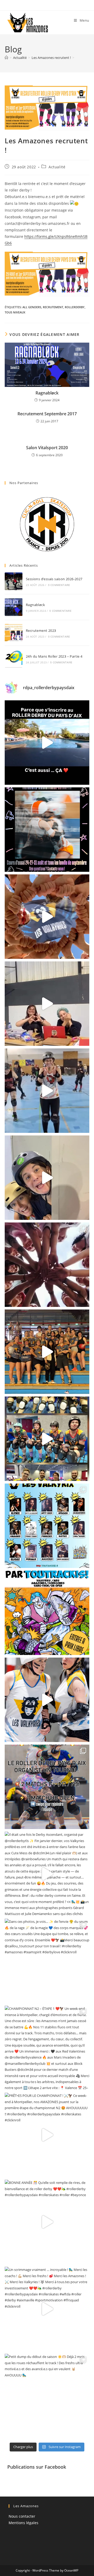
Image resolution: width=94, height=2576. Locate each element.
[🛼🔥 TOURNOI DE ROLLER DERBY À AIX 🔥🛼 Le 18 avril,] (47, 1787)
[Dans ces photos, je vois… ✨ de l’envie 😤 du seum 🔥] (47, 1961)
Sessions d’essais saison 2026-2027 (54, 579)
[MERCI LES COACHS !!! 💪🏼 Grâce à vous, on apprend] (47, 1178)
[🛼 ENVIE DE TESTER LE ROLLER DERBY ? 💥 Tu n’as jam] (47, 830)
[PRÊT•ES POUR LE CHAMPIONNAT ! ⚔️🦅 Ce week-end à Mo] (47, 2135)
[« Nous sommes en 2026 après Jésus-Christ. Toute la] (47, 1613)
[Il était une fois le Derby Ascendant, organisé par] (47, 1874)
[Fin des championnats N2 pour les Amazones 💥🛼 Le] (47, 1439)
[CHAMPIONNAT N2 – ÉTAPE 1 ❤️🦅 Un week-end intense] (47, 2048)
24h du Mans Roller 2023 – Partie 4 (54, 656)
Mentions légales (23, 2523)
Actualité (57, 167)
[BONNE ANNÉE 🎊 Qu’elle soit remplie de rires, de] (47, 2222)
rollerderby (75, 307)
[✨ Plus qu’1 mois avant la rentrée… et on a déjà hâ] (47, 917)
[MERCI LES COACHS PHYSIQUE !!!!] (47, 1091)
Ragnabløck (47, 393)
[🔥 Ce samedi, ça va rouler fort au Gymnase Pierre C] (47, 1526)
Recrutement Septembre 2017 (47, 414)
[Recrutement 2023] (14, 633)
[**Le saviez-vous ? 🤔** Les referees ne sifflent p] (47, 1004)
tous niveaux (15, 312)
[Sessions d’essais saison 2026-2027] (14, 581)
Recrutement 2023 (41, 631)
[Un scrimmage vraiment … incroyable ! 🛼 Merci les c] (47, 2309)
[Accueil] (6, 58)
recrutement (53, 307)
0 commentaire (59, 585)
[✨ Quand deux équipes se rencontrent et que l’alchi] (47, 1352)
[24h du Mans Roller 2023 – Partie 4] (14, 659)
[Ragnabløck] (14, 607)
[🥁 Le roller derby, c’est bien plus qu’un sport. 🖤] (47, 743)
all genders (32, 307)
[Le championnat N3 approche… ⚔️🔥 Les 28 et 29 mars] (47, 1700)
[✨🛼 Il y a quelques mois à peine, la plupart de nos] (47, 1265)
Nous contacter (22, 2516)
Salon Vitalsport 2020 (47, 448)
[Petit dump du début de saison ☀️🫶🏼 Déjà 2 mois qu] (47, 2396)
